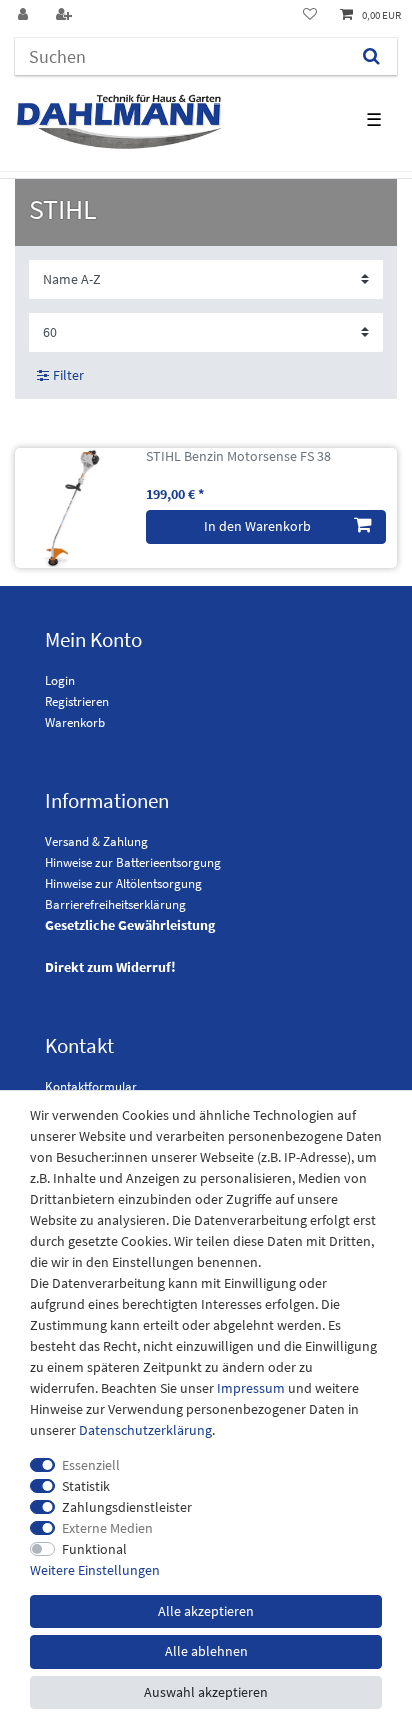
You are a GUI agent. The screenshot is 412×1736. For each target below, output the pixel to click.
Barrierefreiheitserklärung (115, 904)
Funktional (94, 1549)
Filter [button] (68, 375)
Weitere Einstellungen (95, 1570)
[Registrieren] (66, 15)
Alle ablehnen (206, 1651)
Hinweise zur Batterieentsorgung (133, 862)
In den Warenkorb (257, 526)
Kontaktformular (91, 1086)
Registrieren (77, 701)
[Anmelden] (25, 15)
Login (60, 680)
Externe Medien (107, 1528)
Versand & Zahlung (96, 841)
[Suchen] (371, 56)
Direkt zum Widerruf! (110, 967)
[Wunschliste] (310, 15)
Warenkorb (75, 722)
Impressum (251, 1388)
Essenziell (91, 1465)
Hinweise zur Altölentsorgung (123, 883)
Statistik (86, 1486)
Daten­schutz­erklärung (145, 1430)
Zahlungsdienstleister (127, 1507)
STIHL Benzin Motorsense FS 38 (238, 456)
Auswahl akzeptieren (206, 1692)
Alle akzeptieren (206, 1611)
